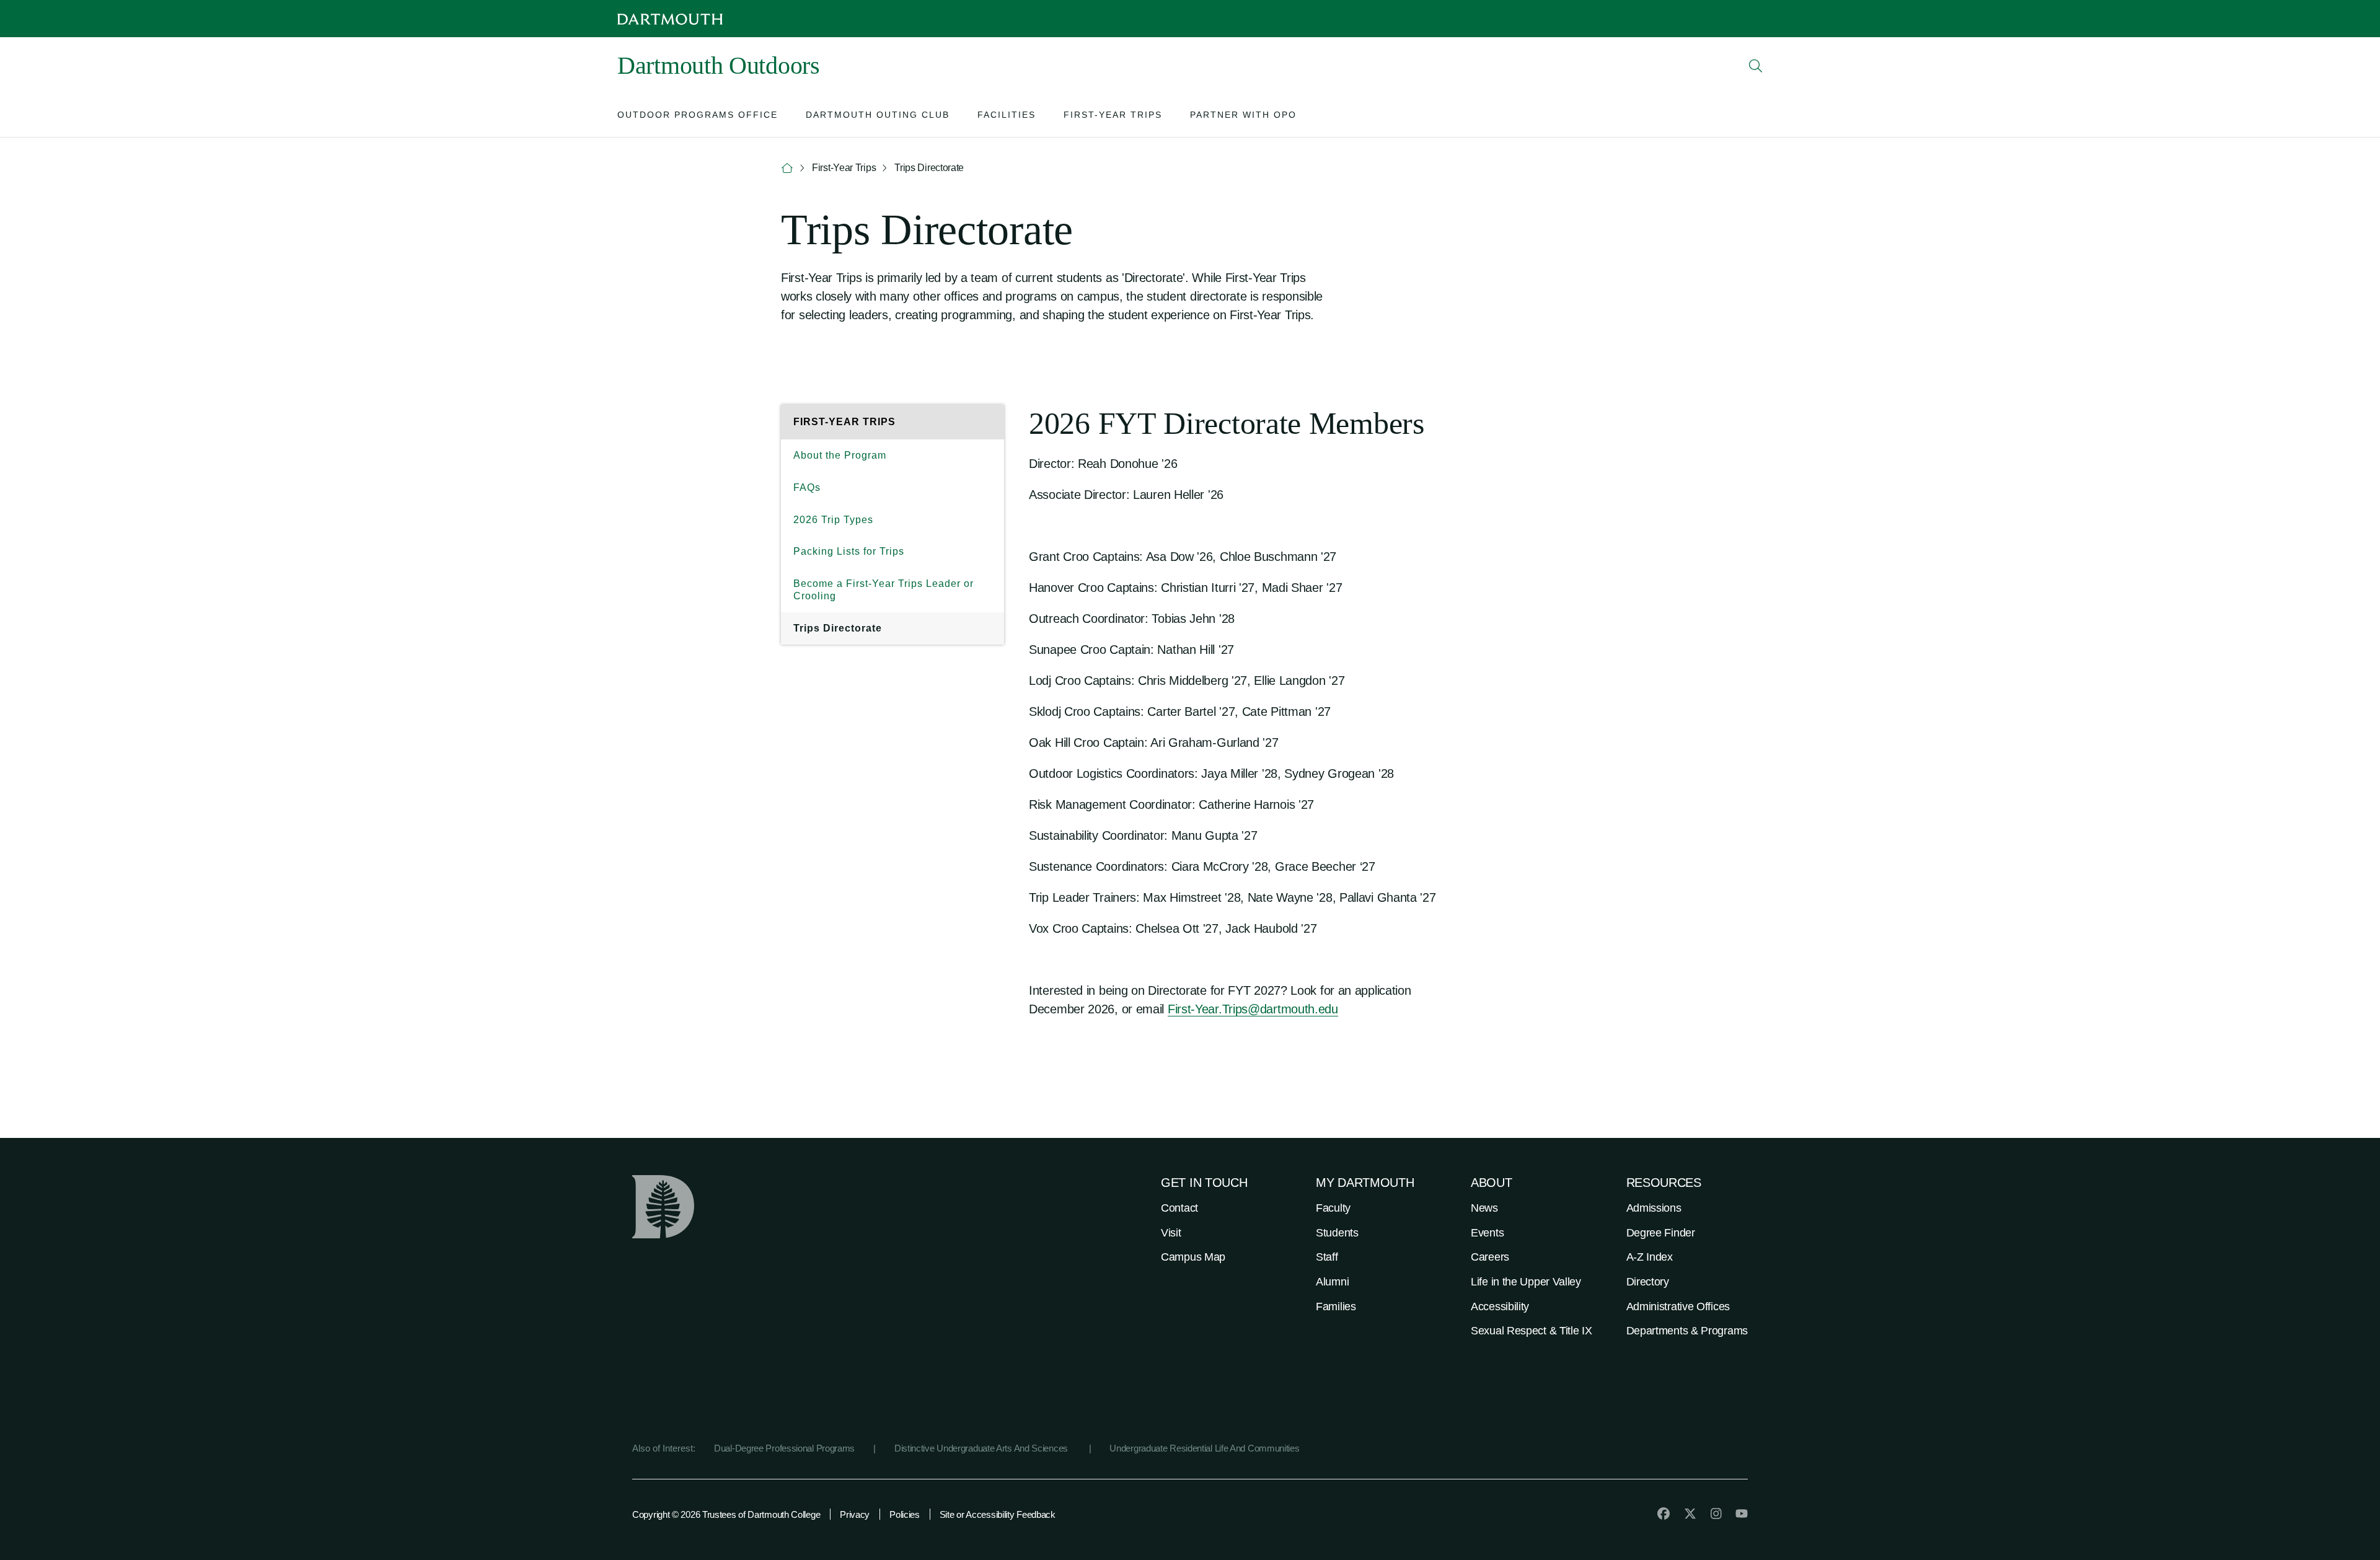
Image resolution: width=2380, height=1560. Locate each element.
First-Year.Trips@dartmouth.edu (1253, 1009)
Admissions (1654, 1208)
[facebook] (1664, 1514)
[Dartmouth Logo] (670, 19)
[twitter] (1690, 1514)
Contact (1179, 1208)
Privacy (855, 1514)
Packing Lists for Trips (849, 551)
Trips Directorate (838, 628)
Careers (1490, 1257)
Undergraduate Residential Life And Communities (1204, 1448)
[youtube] (1742, 1514)
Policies (905, 1514)
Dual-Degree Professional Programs (784, 1448)
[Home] (787, 168)
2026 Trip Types (833, 520)
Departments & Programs (1687, 1331)
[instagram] (1716, 1514)
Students (1337, 1233)
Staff (1327, 1257)
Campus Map (1193, 1257)
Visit (1171, 1233)
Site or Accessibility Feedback (998, 1514)
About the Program (840, 455)
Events (1487, 1233)
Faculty (1333, 1208)
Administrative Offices (1678, 1307)
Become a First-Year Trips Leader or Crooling (884, 590)
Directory (1648, 1282)
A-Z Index (1650, 1257)
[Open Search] (1756, 66)
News (1484, 1208)
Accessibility (1500, 1307)
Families (1336, 1307)
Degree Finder (1661, 1233)
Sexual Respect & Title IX (1532, 1331)
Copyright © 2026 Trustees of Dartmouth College (726, 1514)
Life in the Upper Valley (1526, 1282)
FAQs (807, 487)
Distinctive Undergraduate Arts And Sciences (982, 1448)
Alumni (1332, 1282)
